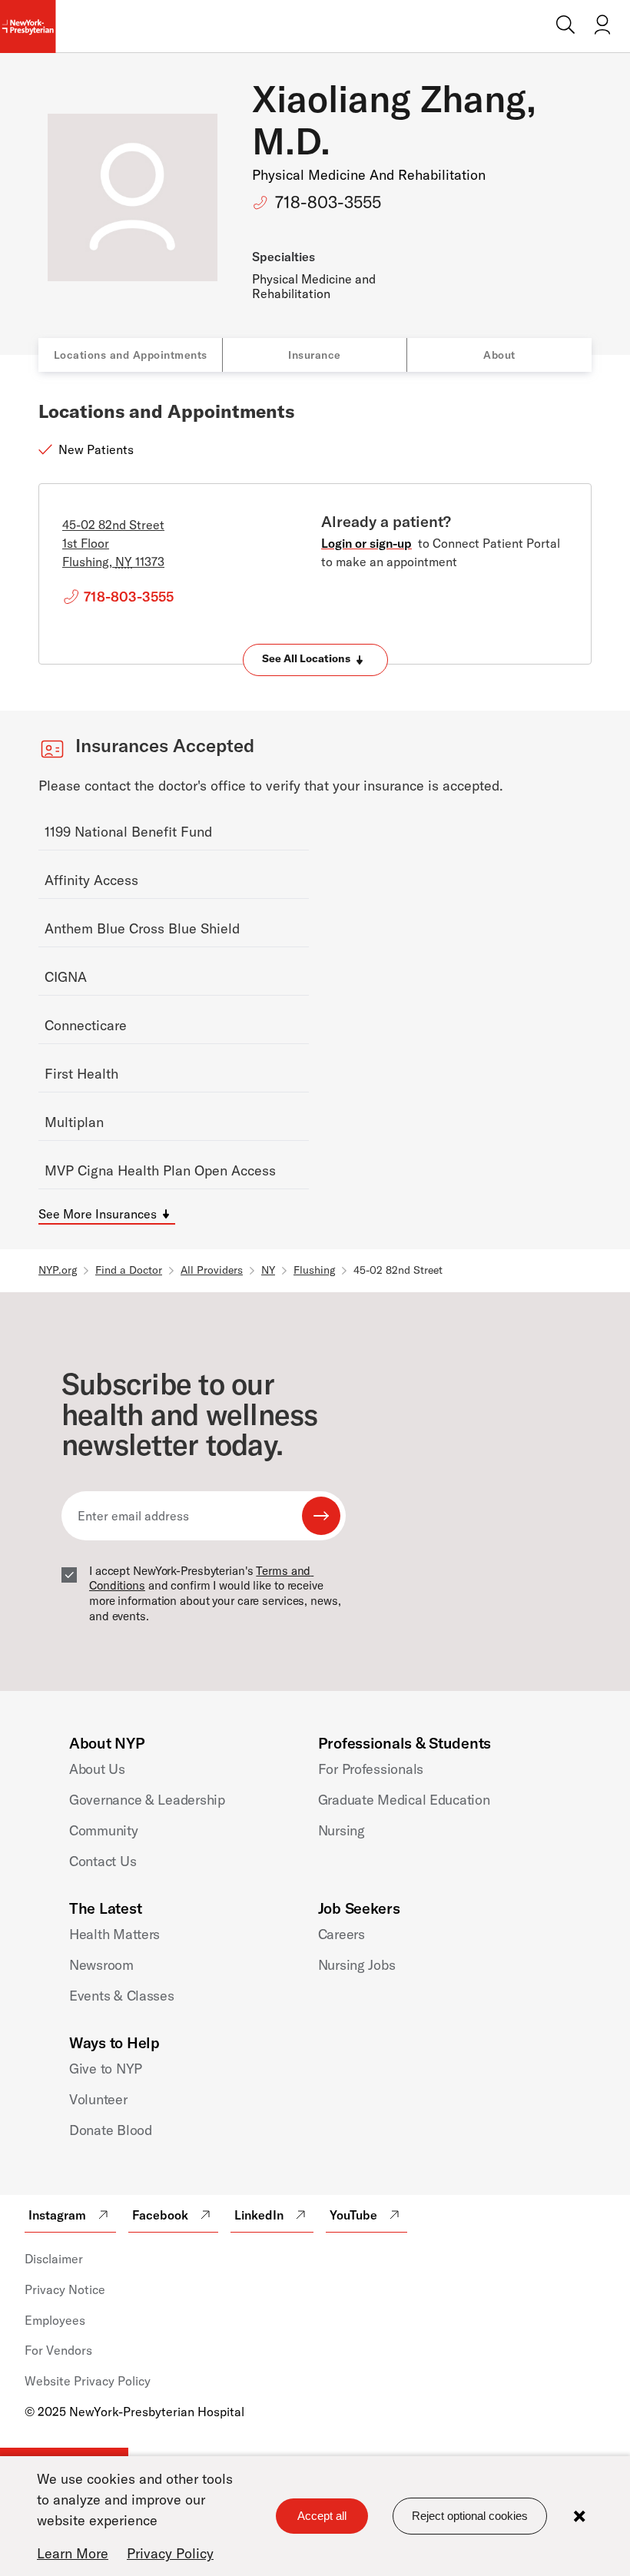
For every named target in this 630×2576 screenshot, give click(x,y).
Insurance (315, 355)
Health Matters (114, 1934)
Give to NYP (106, 2069)
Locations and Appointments (131, 355)
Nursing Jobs (357, 1965)
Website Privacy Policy (88, 2381)
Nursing (342, 1830)
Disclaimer (54, 2259)
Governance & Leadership (147, 1800)
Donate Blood (111, 2130)
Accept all (322, 2516)
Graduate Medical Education (404, 1800)
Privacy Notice (65, 2289)
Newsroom (101, 1965)
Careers (342, 1934)
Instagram (57, 2215)
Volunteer (98, 2099)
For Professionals (371, 1769)
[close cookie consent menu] (579, 2516)
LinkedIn (259, 2215)
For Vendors (58, 2350)
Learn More (73, 2553)
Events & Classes (122, 1996)
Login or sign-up (366, 543)
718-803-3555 (328, 202)
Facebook (160, 2215)
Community (104, 1830)
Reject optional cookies (470, 2516)
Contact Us (103, 1861)
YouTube (353, 2215)
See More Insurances (98, 1214)
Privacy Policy (170, 2553)
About (499, 355)
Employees (55, 2320)
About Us (97, 1769)
